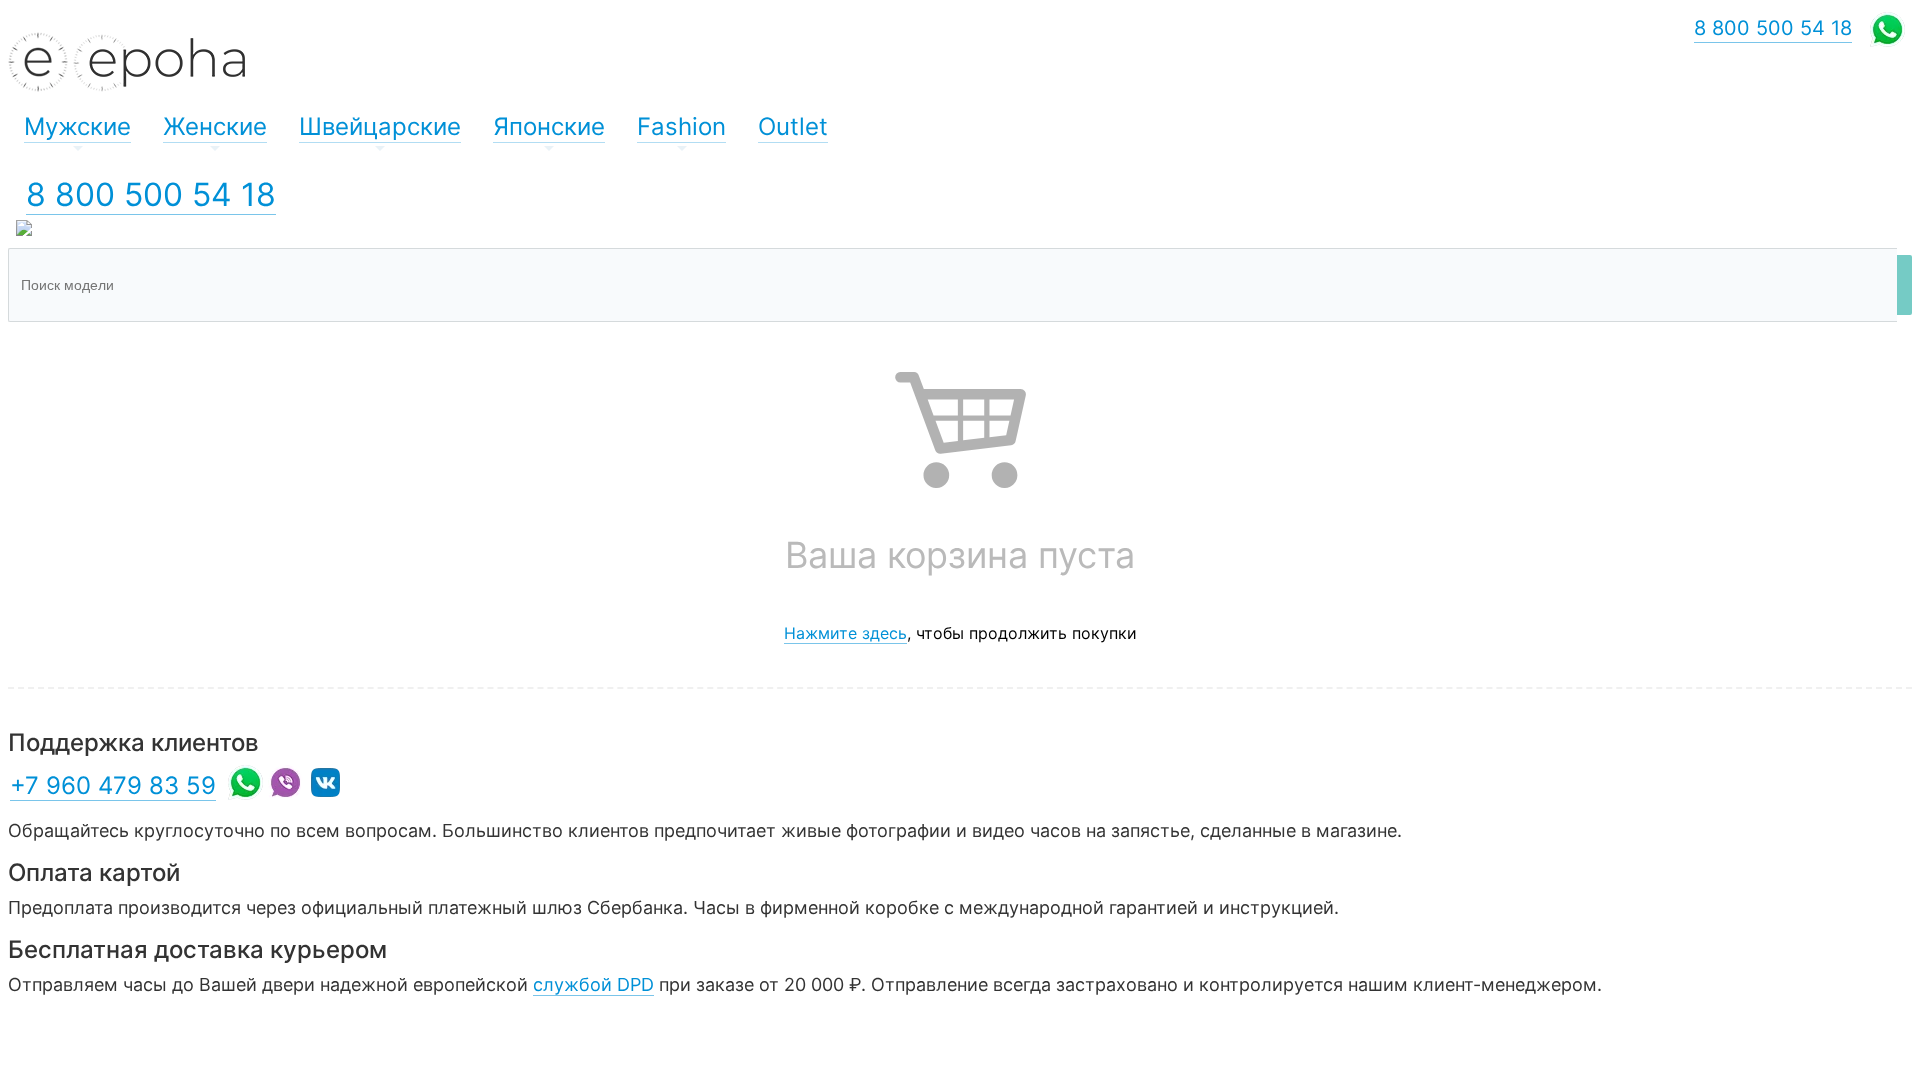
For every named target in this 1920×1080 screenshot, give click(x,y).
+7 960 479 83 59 (113, 785)
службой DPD (593, 984)
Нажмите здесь (845, 633)
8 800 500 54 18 (151, 194)
